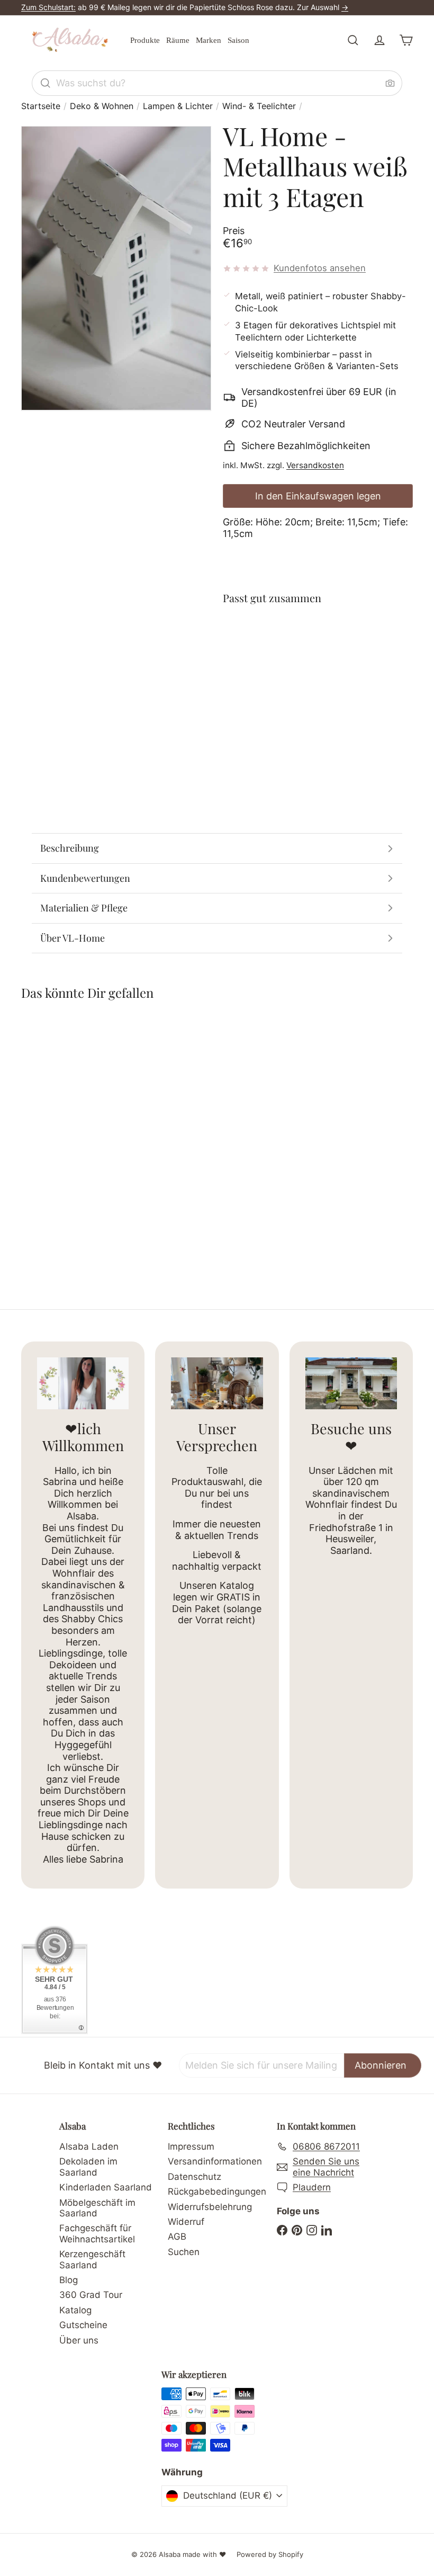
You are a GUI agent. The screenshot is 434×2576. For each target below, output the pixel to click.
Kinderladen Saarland (106, 2187)
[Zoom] (116, 268)
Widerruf (186, 2222)
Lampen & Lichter (178, 106)
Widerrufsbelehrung (210, 2207)
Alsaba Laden (89, 2146)
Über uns (79, 2340)
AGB (177, 2237)
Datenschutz (195, 2177)
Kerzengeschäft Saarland (92, 2259)
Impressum (191, 2146)
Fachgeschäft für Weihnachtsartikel (97, 2233)
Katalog (75, 2310)
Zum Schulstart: (48, 7)
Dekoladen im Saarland (88, 2167)
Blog (69, 2280)
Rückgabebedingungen (217, 2192)
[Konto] (379, 40)
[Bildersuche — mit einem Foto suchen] (390, 83)
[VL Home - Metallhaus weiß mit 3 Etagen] (318, 658)
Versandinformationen (215, 2161)
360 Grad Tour (91, 2295)
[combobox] (217, 83)
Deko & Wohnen (102, 106)
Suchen (184, 2252)
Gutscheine (83, 2325)
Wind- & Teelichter (259, 106)
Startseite (41, 106)
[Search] (46, 83)
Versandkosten (315, 465)
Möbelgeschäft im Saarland (97, 2208)
